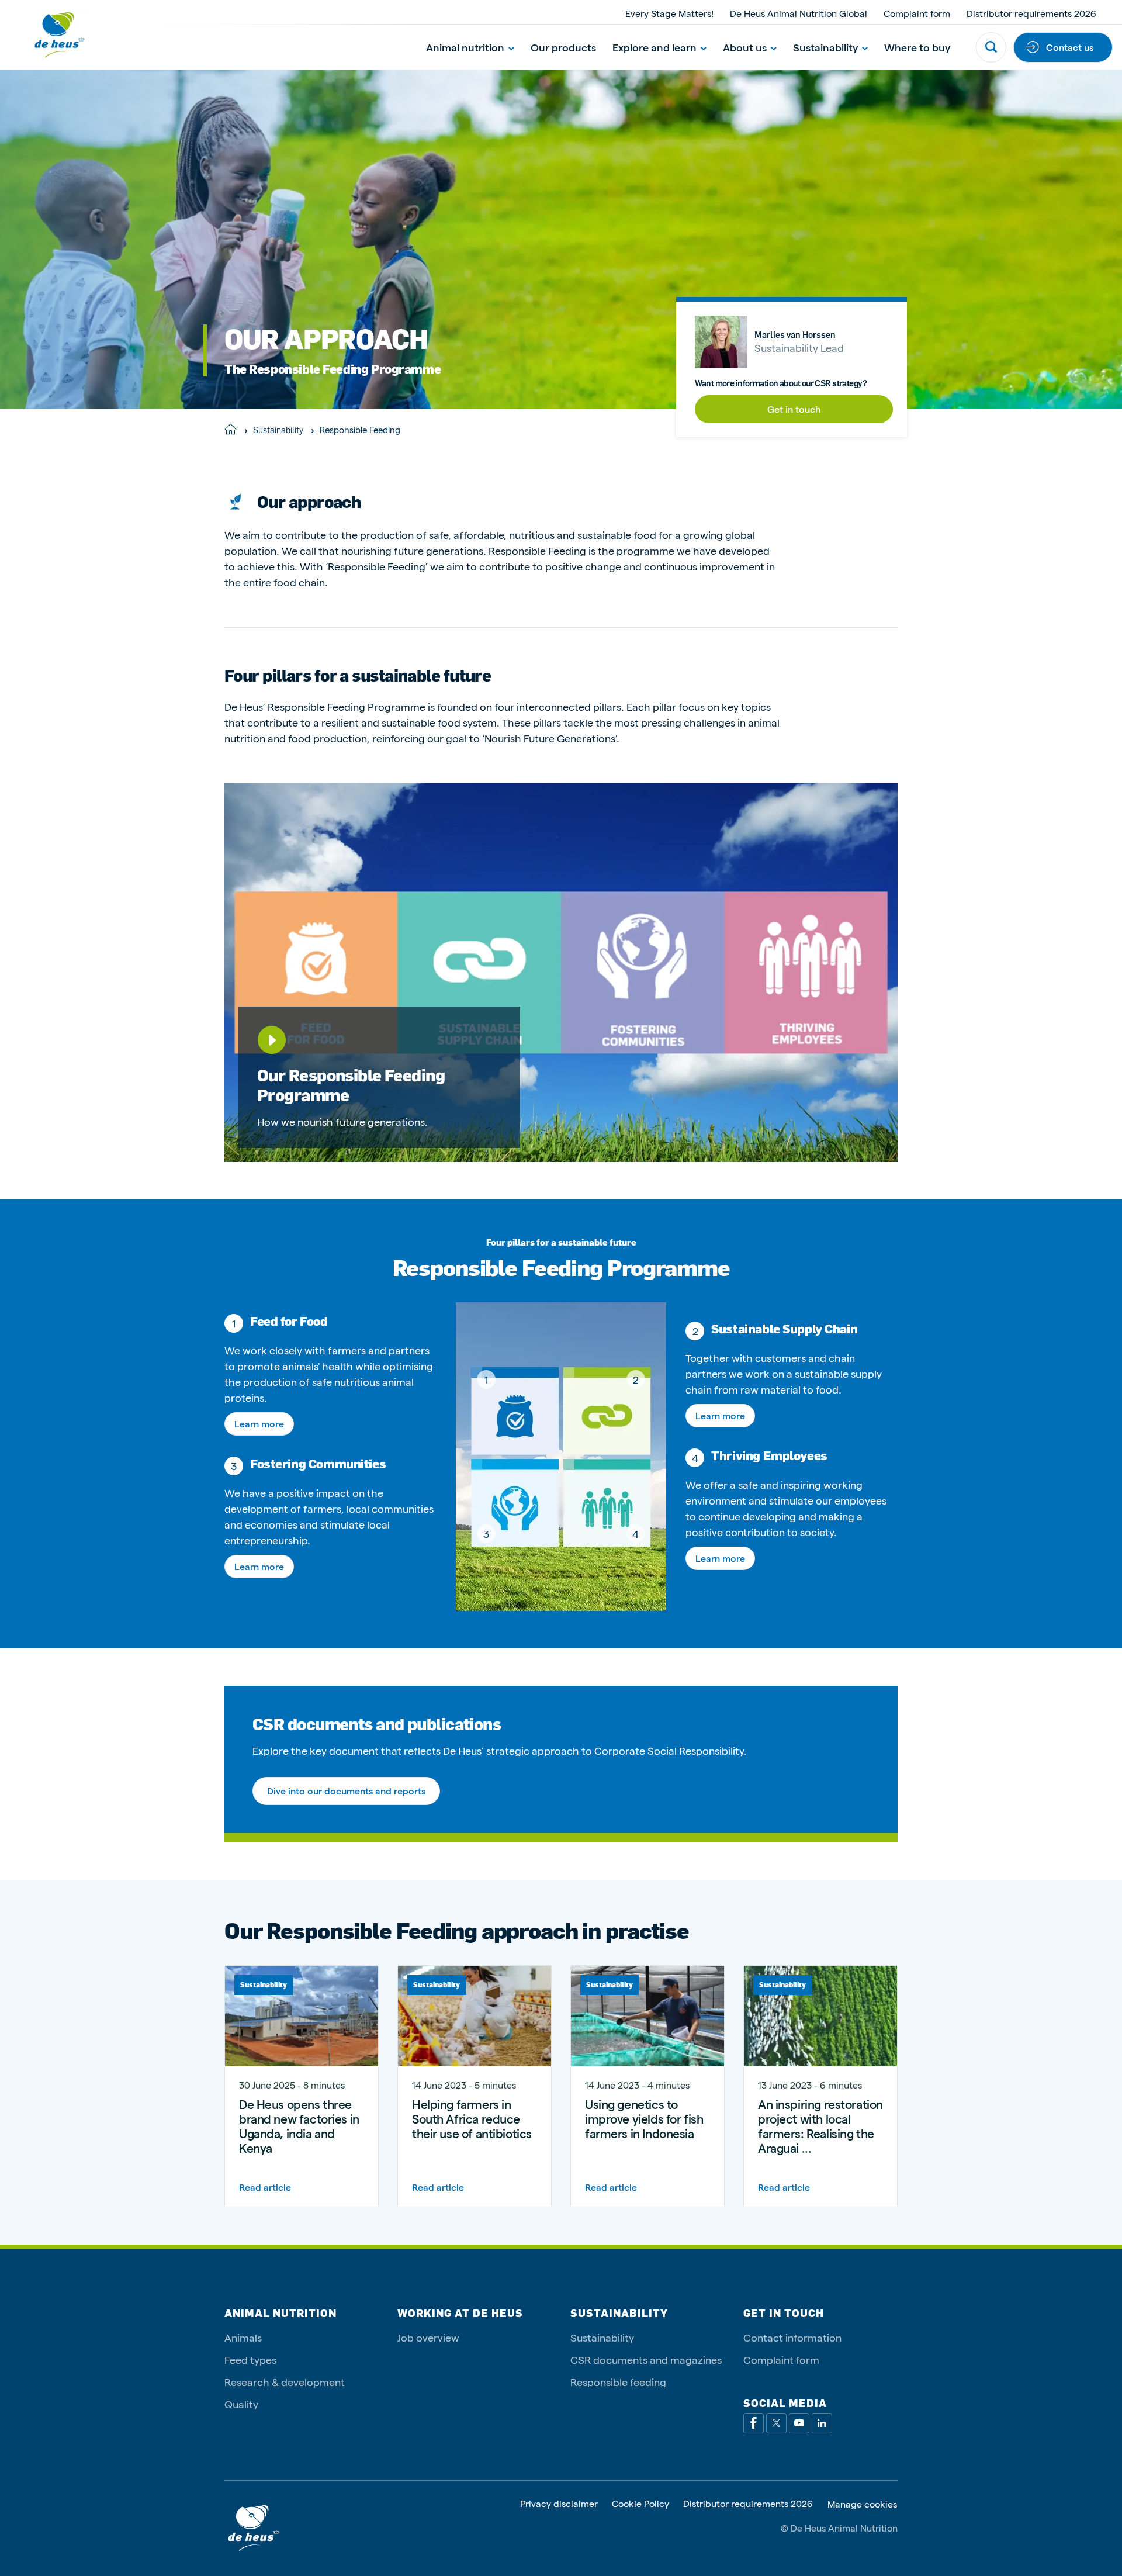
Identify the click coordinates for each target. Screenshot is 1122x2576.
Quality (241, 2404)
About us (745, 47)
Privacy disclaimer (559, 2504)
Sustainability (825, 47)
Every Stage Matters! (669, 13)
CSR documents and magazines (646, 2359)
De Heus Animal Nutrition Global (799, 13)
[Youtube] (799, 2423)
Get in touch (794, 409)
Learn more (259, 1424)
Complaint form (917, 13)
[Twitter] (776, 2423)
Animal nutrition (465, 47)
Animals (243, 2337)
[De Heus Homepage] (50, 35)
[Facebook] (754, 2423)
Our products (563, 47)
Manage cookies (862, 2504)
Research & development (285, 2382)
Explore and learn (654, 47)
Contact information (792, 2337)
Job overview (428, 2337)
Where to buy (917, 47)
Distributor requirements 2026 (1031, 13)
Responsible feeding (618, 2382)
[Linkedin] (822, 2423)
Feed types (250, 2359)
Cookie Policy (640, 2504)
